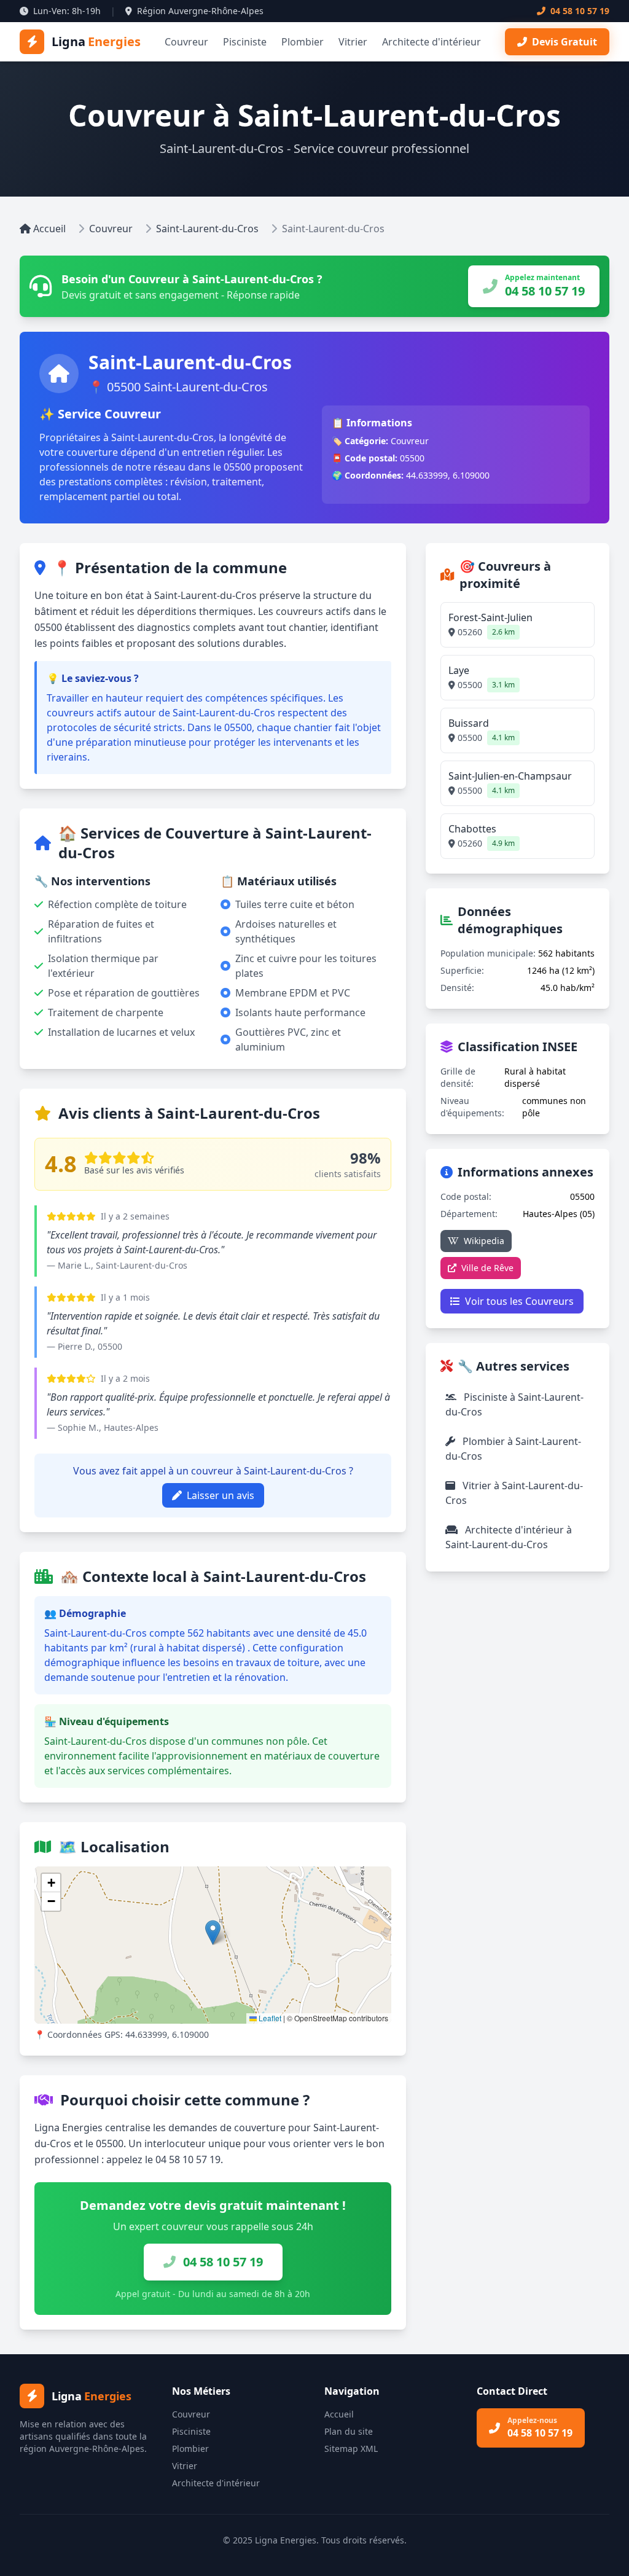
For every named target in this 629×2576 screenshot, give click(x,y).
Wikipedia (484, 1241)
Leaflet (269, 2018)
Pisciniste (245, 42)
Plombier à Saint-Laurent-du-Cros (513, 1449)
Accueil (49, 229)
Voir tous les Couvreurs (519, 1301)
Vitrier (353, 42)
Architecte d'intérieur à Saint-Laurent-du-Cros (509, 1537)
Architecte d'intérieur (432, 42)
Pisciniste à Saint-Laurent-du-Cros (514, 1404)
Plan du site (349, 2431)
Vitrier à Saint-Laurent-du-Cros (514, 1493)
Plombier (303, 42)
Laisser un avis (221, 1495)
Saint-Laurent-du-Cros (207, 229)
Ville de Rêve (487, 1268)
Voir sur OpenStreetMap (328, 1879)
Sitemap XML (351, 2449)
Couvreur (186, 42)
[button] (213, 1932)
